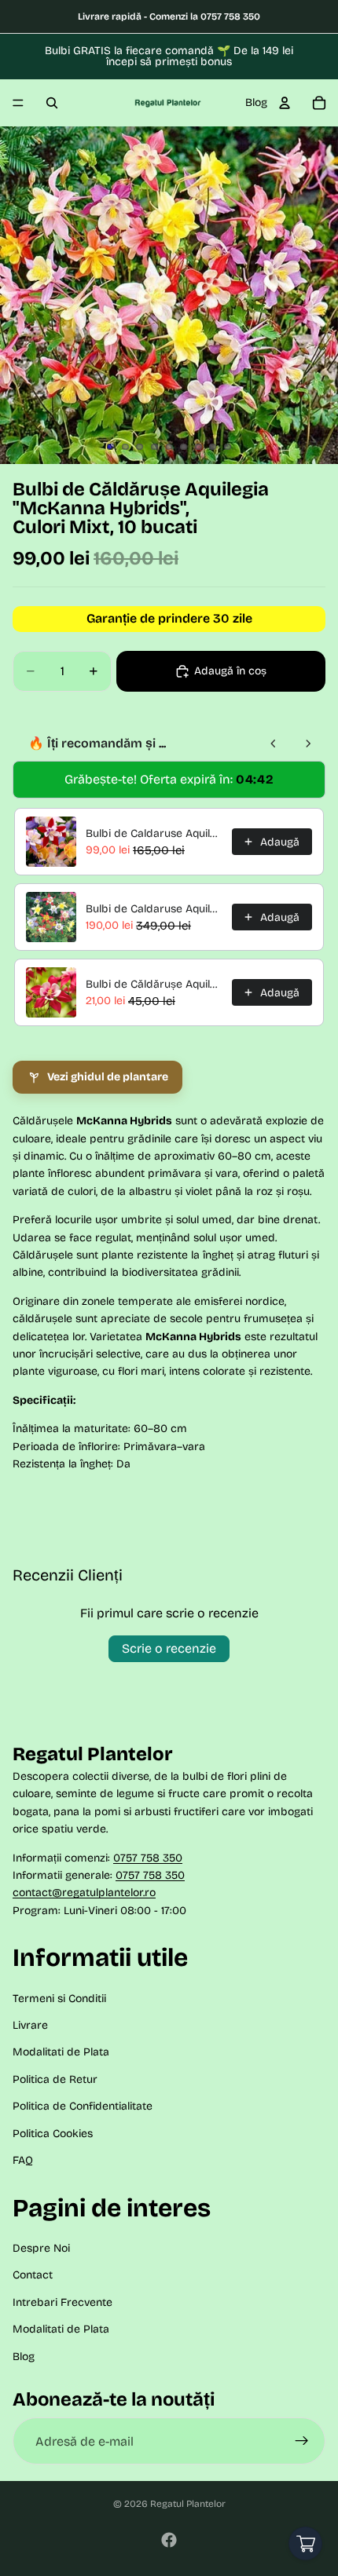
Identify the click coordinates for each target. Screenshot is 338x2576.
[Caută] (52, 103)
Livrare (30, 2025)
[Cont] (285, 103)
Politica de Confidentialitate (83, 2106)
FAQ (23, 2160)
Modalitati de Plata (61, 2052)
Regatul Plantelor (188, 2504)
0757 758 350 (148, 1857)
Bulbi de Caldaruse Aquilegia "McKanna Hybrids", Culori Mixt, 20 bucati (154, 909)
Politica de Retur (55, 2079)
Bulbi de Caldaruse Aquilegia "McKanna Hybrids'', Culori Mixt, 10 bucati (154, 833)
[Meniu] (18, 103)
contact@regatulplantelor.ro (84, 1893)
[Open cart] (305, 2543)
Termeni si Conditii (59, 1999)
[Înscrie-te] (302, 2441)
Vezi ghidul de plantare (108, 1077)
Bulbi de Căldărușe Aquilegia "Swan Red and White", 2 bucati (154, 984)
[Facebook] (169, 2540)
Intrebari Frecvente (62, 2302)
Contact (33, 2275)
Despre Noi (41, 2248)
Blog (256, 102)
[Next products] (308, 744)
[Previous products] (274, 744)
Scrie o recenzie (169, 1648)
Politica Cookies (53, 2134)
